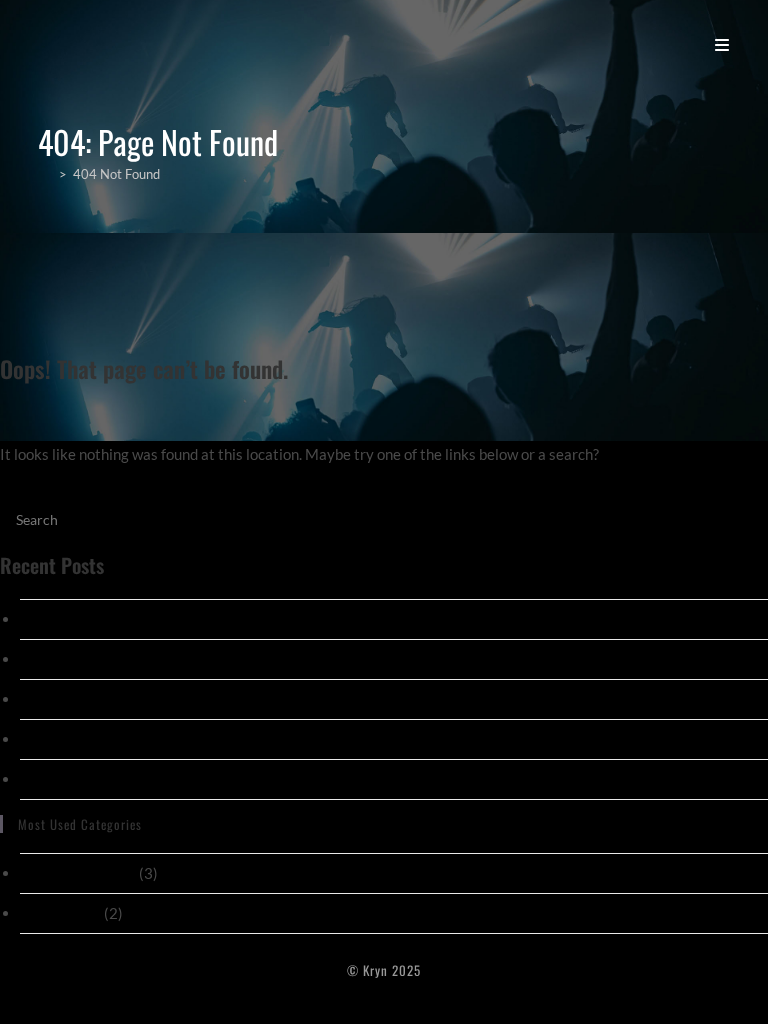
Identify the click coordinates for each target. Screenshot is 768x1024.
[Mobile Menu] (722, 44)
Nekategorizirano (78, 873)
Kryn (63, 43)
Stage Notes (60, 913)
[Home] (45, 174)
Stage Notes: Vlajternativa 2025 (127, 619)
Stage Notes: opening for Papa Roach (141, 659)
